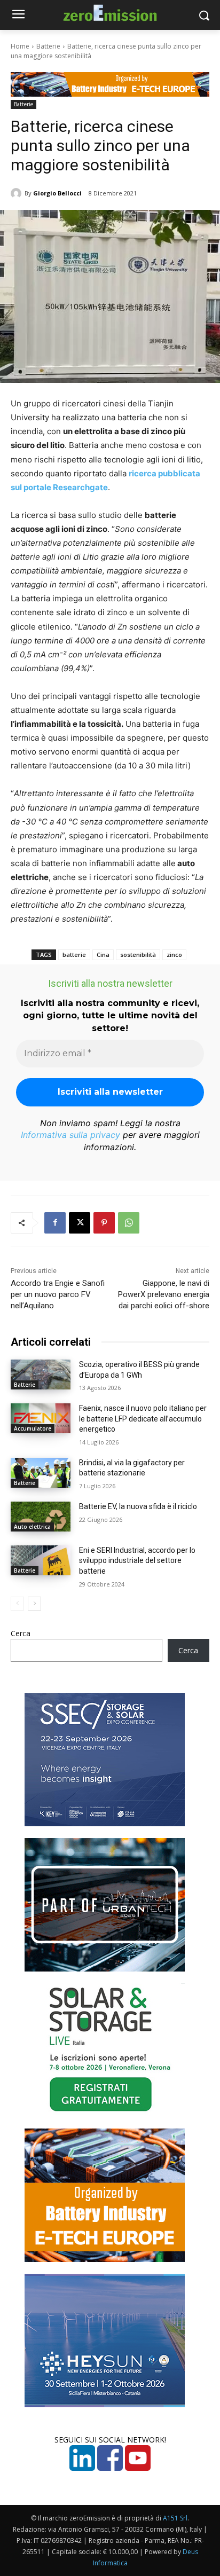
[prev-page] (17, 1604)
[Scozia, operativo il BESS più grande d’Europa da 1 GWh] (41, 1375)
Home (20, 46)
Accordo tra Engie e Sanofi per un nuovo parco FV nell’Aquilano (58, 1294)
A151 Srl (175, 2518)
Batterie (48, 46)
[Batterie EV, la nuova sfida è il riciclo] (41, 1517)
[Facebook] (55, 1223)
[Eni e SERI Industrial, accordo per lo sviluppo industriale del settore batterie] (41, 1560)
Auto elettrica (32, 1527)
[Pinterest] (104, 1223)
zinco (174, 955)
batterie (74, 955)
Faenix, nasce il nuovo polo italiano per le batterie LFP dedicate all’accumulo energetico (143, 1419)
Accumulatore (33, 1428)
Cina (103, 955)
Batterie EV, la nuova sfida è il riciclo (138, 1506)
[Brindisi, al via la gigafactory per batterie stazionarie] (41, 1473)
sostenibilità (138, 955)
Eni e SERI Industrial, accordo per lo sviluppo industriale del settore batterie (137, 1561)
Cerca (21, 1633)
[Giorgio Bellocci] (18, 193)
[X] (80, 1223)
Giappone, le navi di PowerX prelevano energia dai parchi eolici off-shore (164, 1294)
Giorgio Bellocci (57, 193)
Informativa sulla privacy (70, 1135)
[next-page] (34, 1604)
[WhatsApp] (129, 1223)
